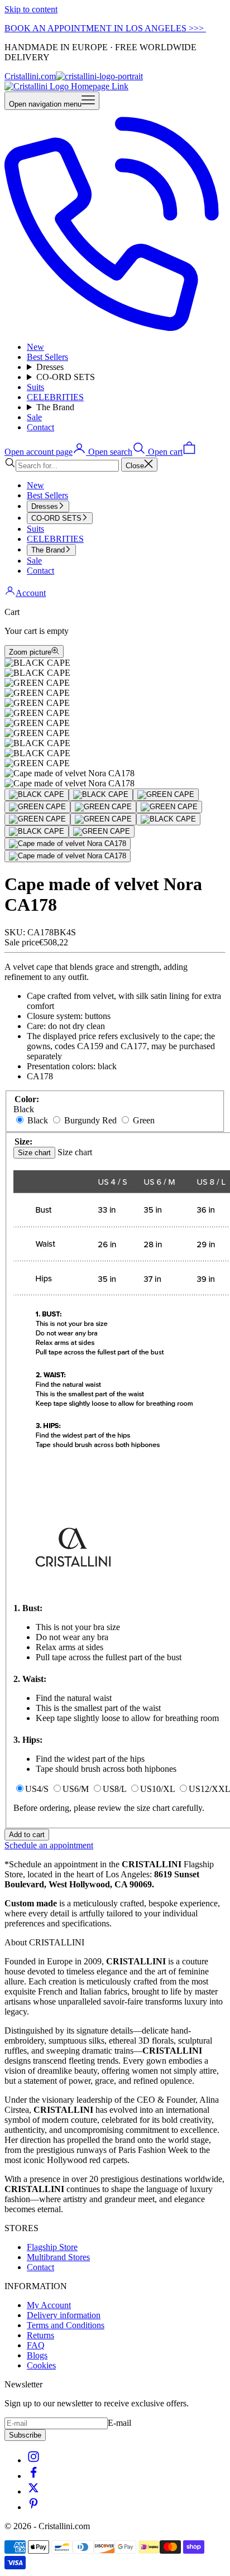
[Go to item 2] (101, 795)
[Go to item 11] (102, 832)
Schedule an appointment (49, 1845)
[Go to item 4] (37, 807)
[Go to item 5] (103, 807)
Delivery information (64, 2315)
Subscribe (25, 2435)
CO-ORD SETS (66, 377)
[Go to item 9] (168, 819)
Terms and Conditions (66, 2325)
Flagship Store (52, 2247)
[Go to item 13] (68, 856)
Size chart (34, 1153)
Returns (40, 2335)
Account (31, 593)
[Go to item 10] (37, 832)
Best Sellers (47, 357)
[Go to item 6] (169, 807)
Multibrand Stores (58, 2257)
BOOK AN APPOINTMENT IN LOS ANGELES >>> (105, 28)
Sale (34, 417)
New (35, 347)
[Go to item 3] (166, 795)
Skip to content (31, 9)
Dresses (50, 367)
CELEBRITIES (55, 397)
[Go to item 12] (68, 844)
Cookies (41, 2365)
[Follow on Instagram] (33, 2460)
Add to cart (27, 1835)
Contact (40, 427)
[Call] (115, 328)
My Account (49, 2305)
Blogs (37, 2355)
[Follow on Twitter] (33, 2491)
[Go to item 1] (37, 795)
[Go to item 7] (37, 819)
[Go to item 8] (103, 819)
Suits (35, 387)
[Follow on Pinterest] (33, 2507)
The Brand (55, 407)
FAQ (36, 2345)
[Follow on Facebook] (33, 2476)
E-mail (119, 2423)
